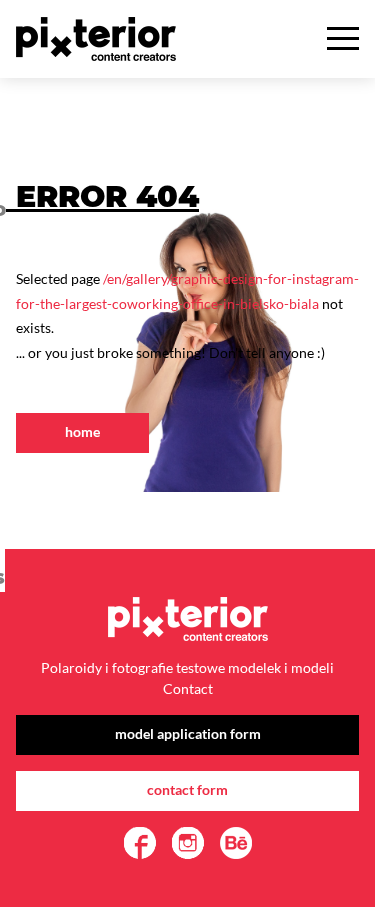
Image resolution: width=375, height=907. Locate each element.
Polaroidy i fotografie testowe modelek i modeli (187, 667)
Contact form (187, 789)
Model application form (188, 733)
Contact (188, 688)
